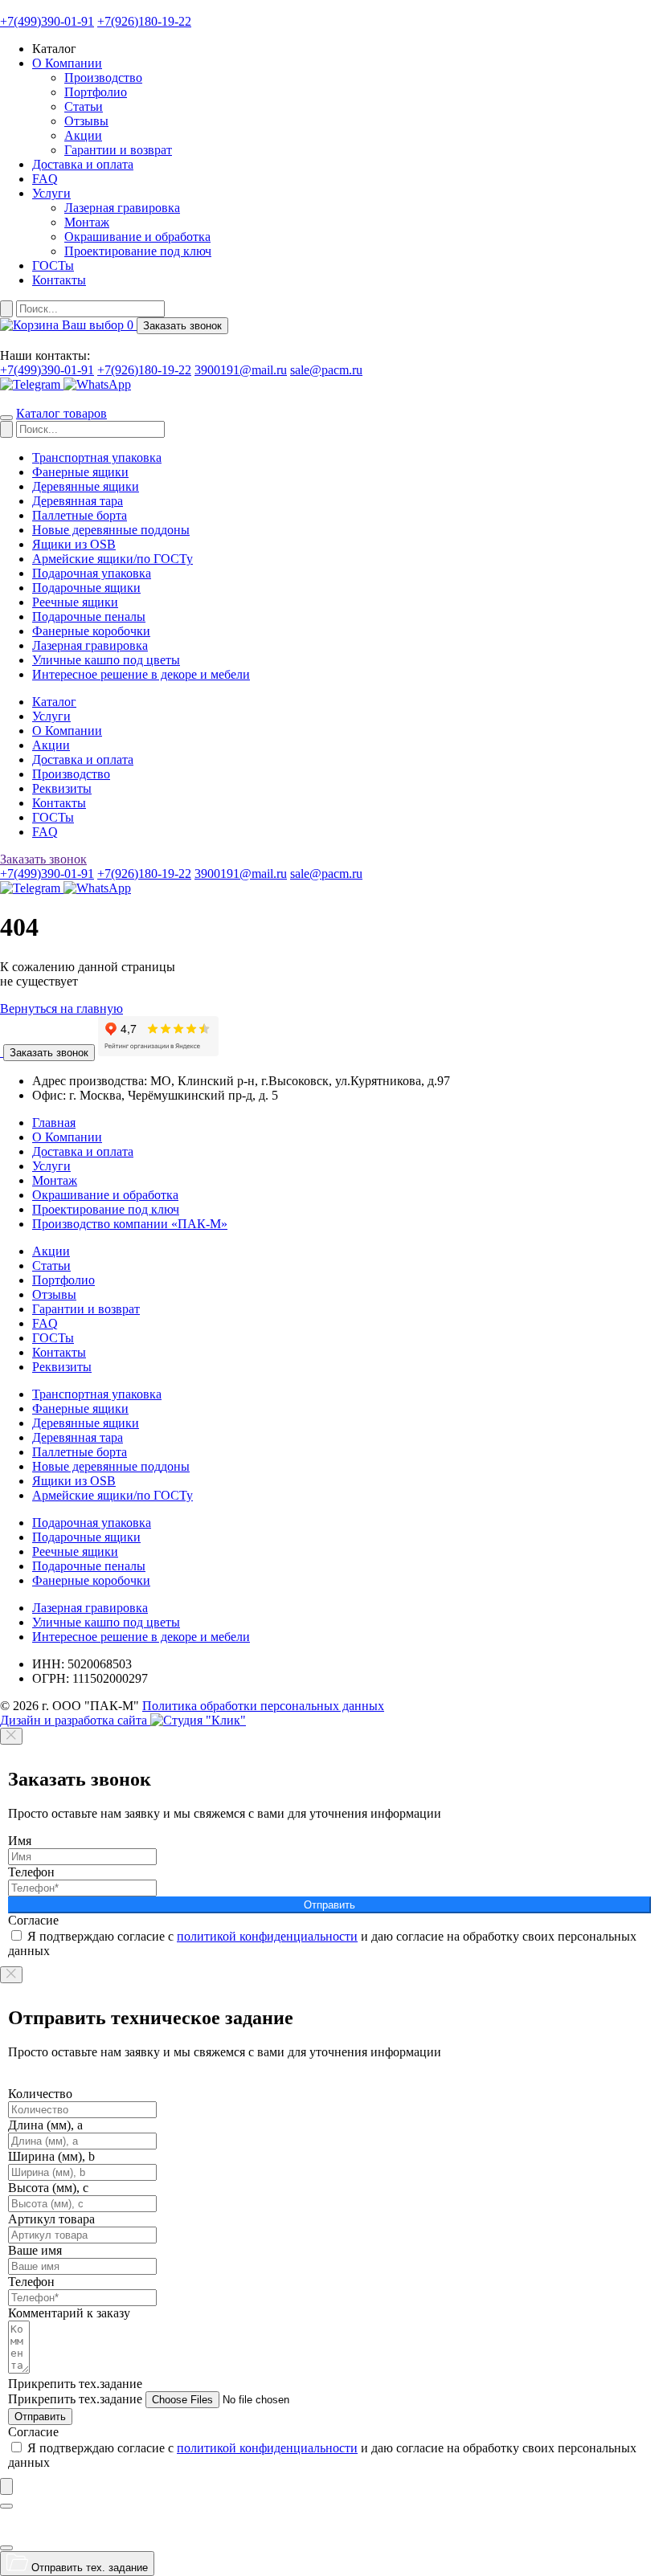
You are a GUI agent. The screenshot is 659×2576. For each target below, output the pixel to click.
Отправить (329, 1905)
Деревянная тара (78, 501)
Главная (54, 1123)
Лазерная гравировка (122, 208)
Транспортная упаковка (97, 457)
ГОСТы (53, 265)
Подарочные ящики (86, 588)
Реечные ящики (75, 602)
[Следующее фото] (6, 2548)
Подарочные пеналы (89, 616)
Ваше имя (35, 2250)
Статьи (84, 106)
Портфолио (96, 92)
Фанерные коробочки (91, 631)
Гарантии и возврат (118, 150)
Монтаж (87, 222)
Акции (83, 135)
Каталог (54, 702)
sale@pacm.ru (326, 370)
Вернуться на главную (61, 1008)
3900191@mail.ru (241, 370)
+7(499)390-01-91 (47, 21)
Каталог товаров (61, 413)
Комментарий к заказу (69, 2313)
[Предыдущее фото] (6, 2506)
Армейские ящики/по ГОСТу (113, 559)
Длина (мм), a (45, 2125)
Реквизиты (62, 788)
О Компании (67, 63)
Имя (20, 1841)
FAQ (45, 179)
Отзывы (86, 121)
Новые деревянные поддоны (111, 530)
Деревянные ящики (86, 486)
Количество (40, 2094)
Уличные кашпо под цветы (106, 660)
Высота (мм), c (48, 2188)
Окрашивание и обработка (137, 237)
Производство (103, 78)
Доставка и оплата (83, 164)
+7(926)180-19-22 (144, 21)
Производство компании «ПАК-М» (130, 1224)
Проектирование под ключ (138, 251)
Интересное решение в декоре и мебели (141, 674)
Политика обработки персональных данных (263, 1706)
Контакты (59, 280)
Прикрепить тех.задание (75, 2384)
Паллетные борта (80, 515)
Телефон (31, 1872)
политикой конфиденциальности (267, 1936)
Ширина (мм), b (51, 2156)
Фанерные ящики (80, 472)
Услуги (51, 193)
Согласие (33, 1920)
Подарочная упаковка (92, 573)
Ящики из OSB (74, 544)
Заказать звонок (49, 1053)
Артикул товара (51, 2219)
